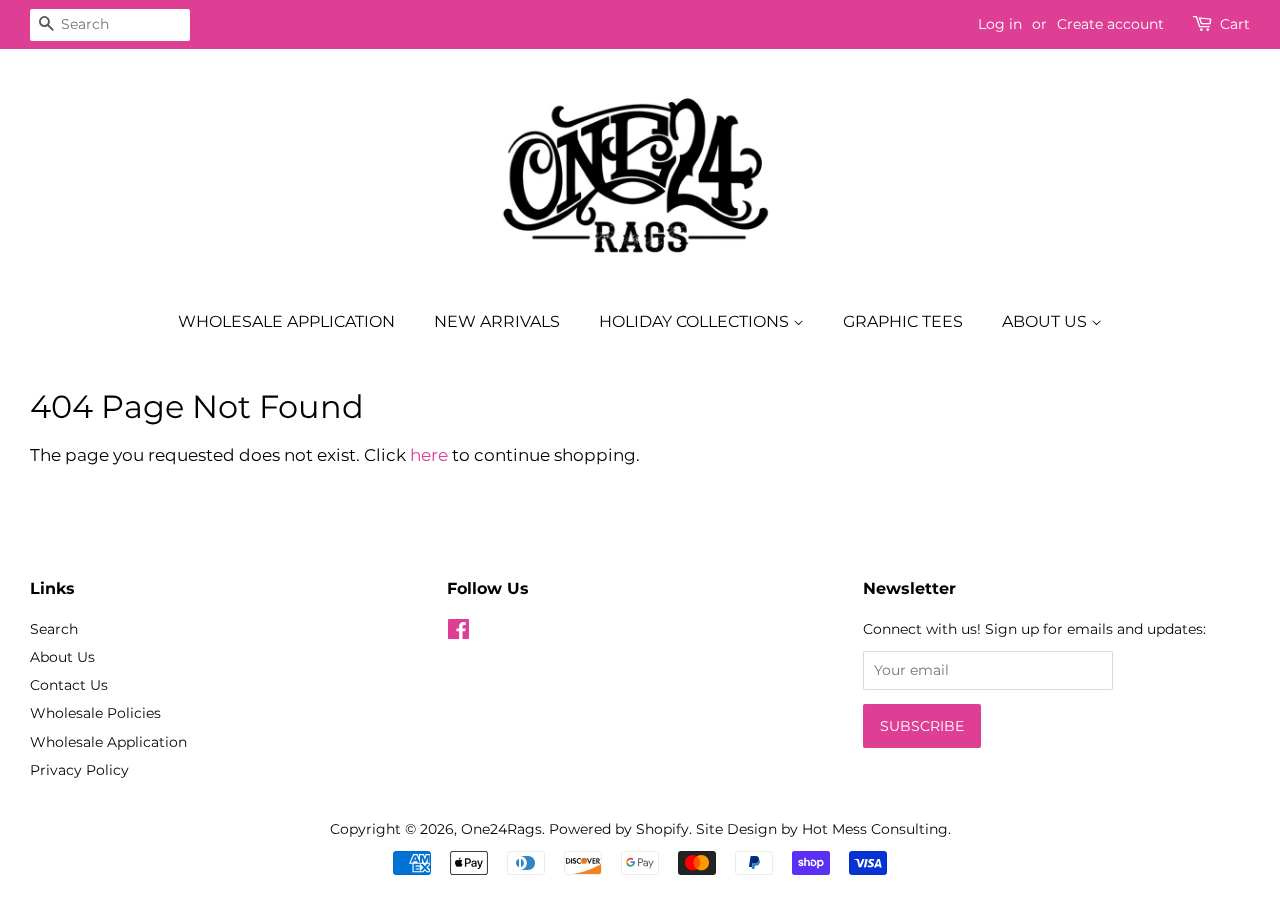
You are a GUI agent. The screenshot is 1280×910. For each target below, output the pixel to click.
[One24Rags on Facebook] (458, 633)
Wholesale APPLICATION (286, 321)
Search (54, 629)
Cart (1235, 24)
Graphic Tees (903, 321)
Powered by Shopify (619, 829)
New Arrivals (497, 321)
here (429, 455)
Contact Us (69, 685)
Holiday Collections (696, 321)
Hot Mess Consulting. (876, 829)
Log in (1000, 24)
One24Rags (501, 829)
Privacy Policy (79, 770)
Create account (1110, 24)
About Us (1046, 321)
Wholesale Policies (95, 713)
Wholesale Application (108, 742)
